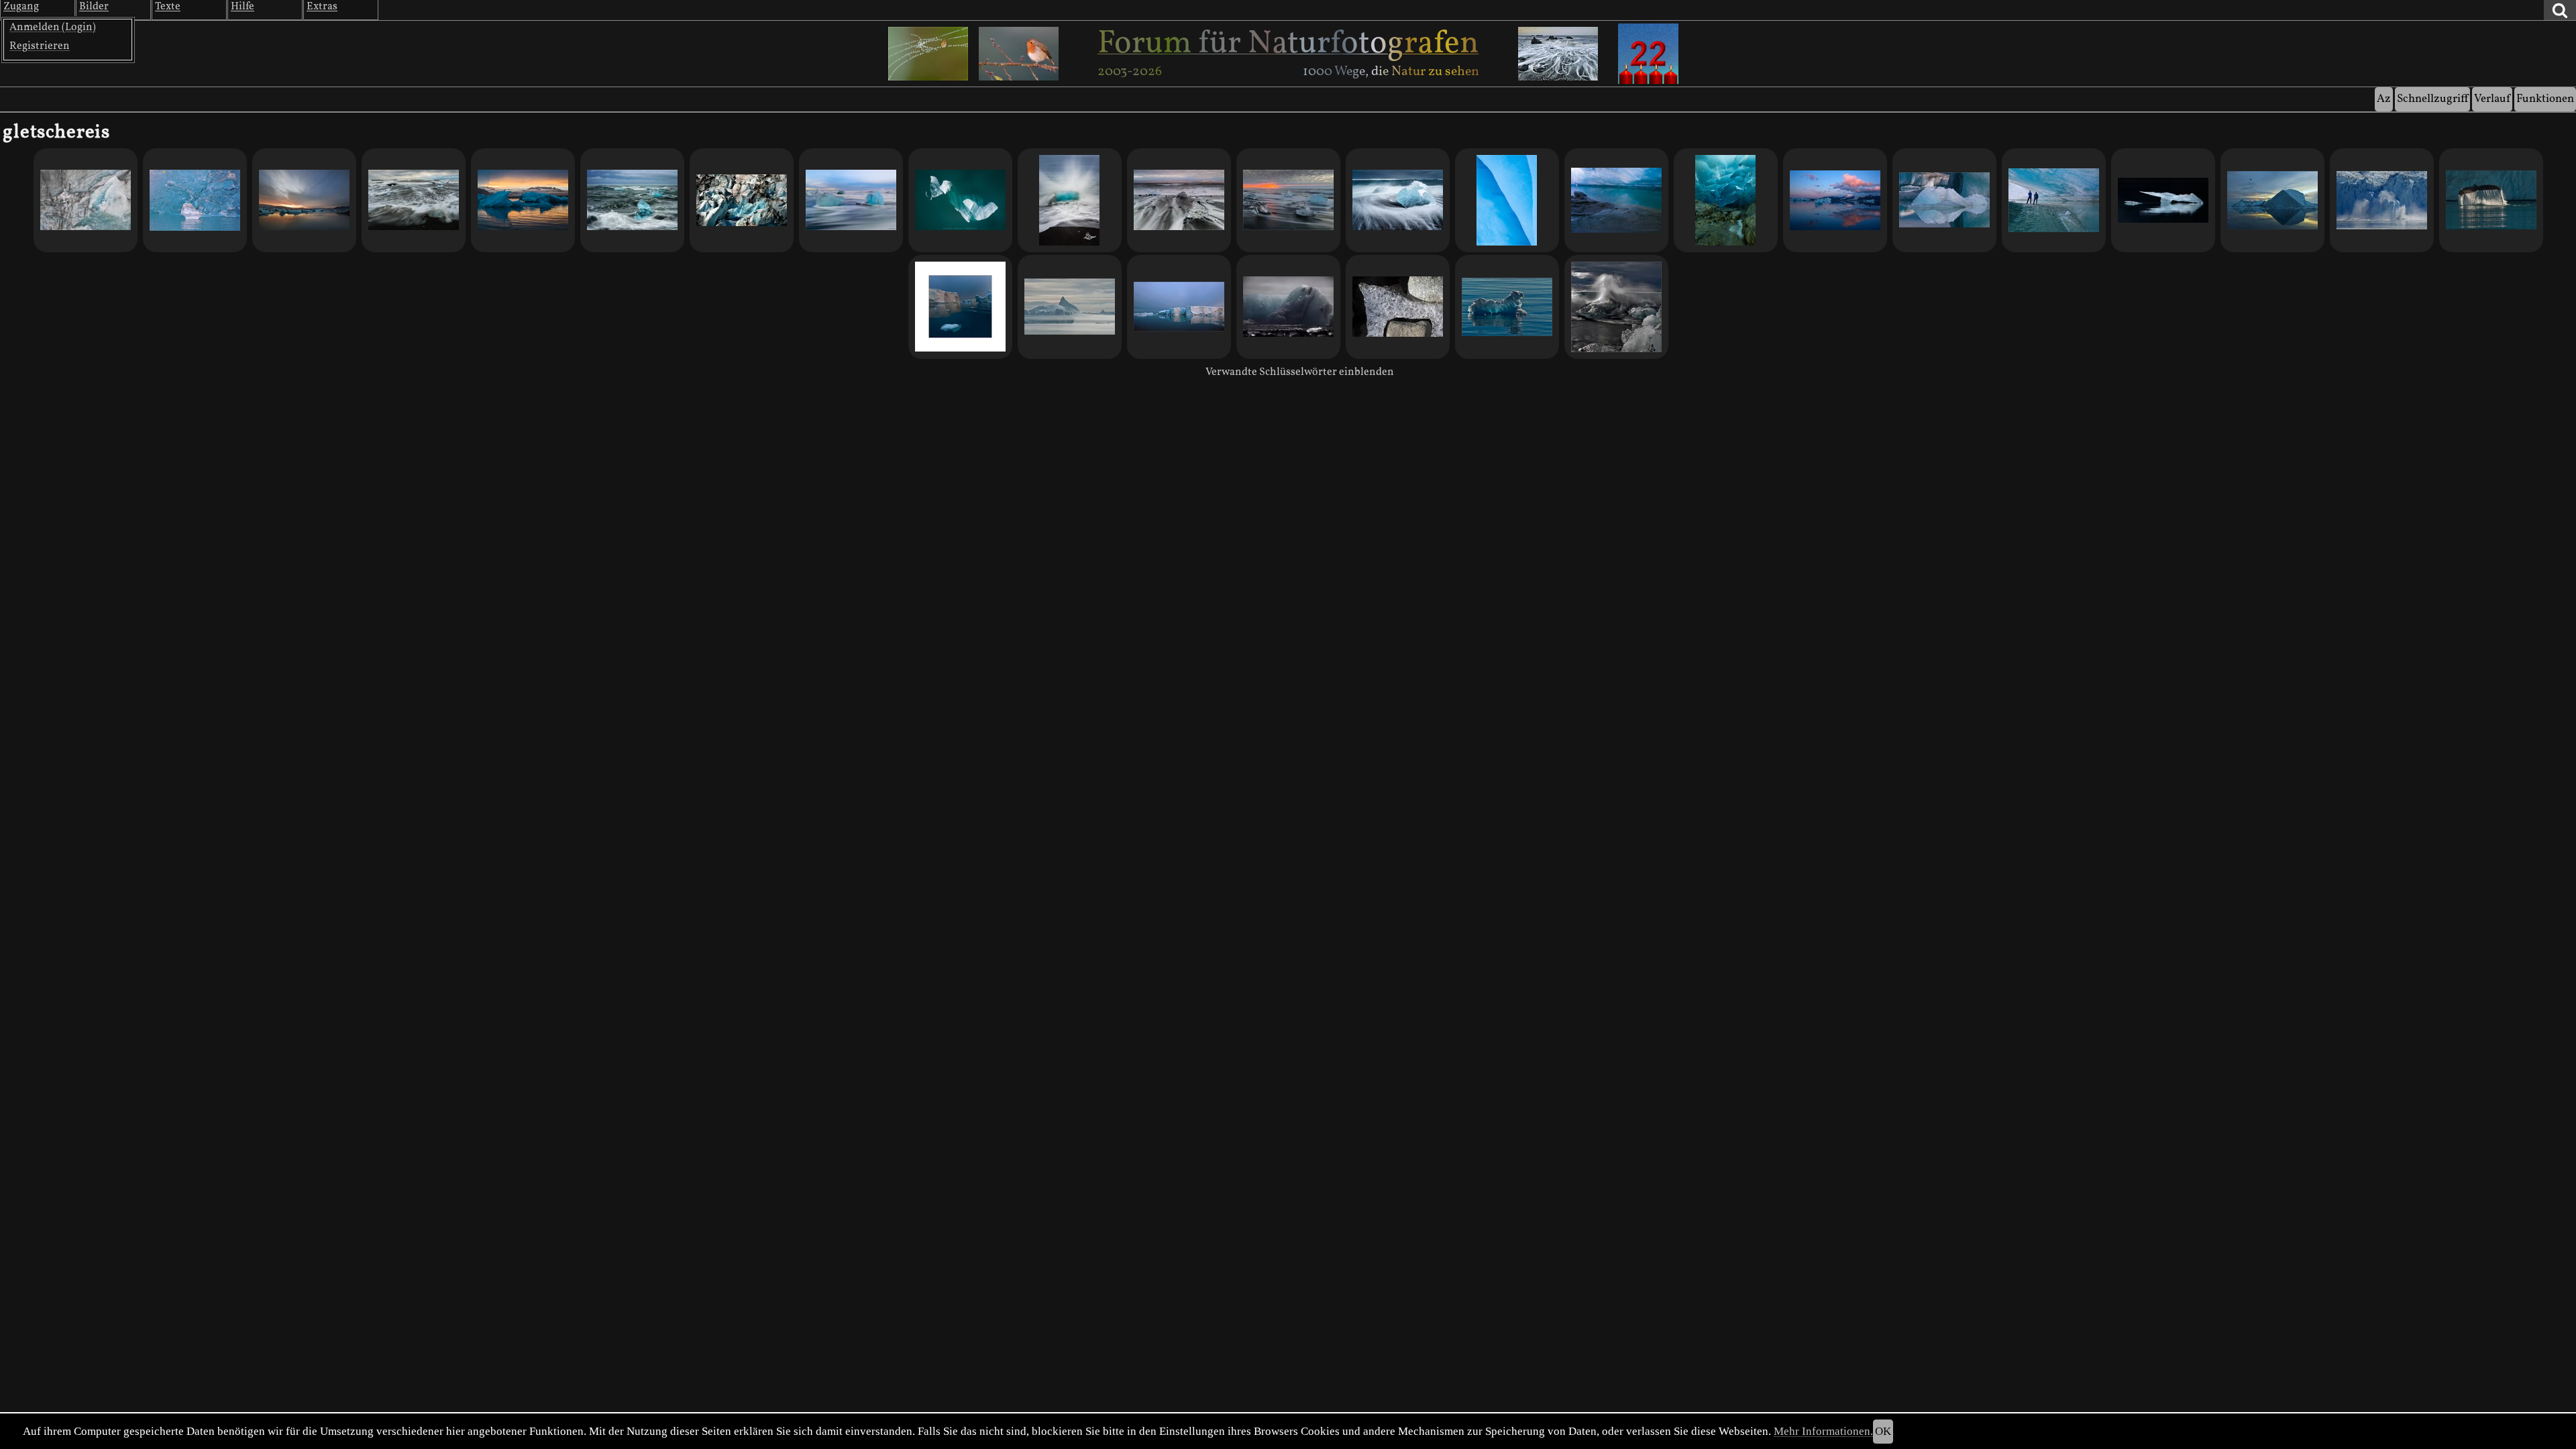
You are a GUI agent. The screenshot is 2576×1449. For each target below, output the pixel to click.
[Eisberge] (960, 200)
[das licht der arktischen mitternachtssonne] (2272, 200)
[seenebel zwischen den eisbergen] (1070, 307)
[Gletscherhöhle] (1726, 200)
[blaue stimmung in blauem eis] (960, 307)
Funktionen (2545, 99)
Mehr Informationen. (1823, 1431)
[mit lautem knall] (2382, 200)
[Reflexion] (1288, 200)
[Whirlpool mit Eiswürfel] (414, 200)
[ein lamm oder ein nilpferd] (1507, 307)
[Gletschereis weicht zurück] (1398, 307)
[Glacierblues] (1616, 200)
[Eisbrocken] (1398, 200)
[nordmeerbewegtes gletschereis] (1616, 307)
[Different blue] (851, 200)
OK (1883, 1431)
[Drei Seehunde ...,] (304, 200)
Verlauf (2492, 99)
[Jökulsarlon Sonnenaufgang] (1835, 200)
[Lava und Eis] (1179, 200)
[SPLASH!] (1070, 200)
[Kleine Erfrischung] (86, 200)
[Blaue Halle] (2054, 200)
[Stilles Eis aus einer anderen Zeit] (2163, 200)
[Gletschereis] (195, 200)
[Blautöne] (1507, 200)
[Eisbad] (632, 200)
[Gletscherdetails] (742, 200)
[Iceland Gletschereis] (1288, 307)
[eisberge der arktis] (1179, 307)
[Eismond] (523, 200)
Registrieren (40, 46)
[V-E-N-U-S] (1944, 200)
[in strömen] (2491, 200)
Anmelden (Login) (53, 28)
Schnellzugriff (2432, 99)
